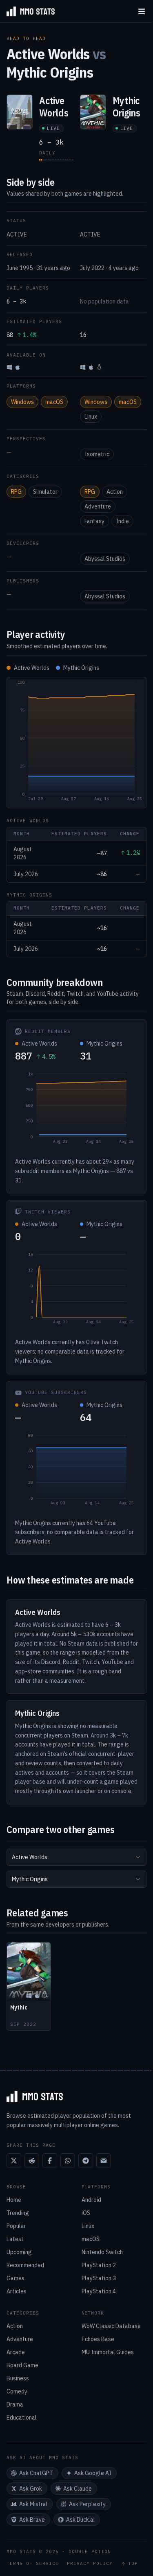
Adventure (98, 506)
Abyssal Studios (105, 559)
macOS (54, 402)
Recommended (25, 2265)
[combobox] (76, 1857)
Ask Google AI (93, 2473)
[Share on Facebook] (50, 2161)
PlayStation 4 (99, 2291)
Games (16, 2278)
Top (133, 2564)
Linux (91, 417)
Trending (18, 2213)
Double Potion (90, 2551)
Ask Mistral (33, 2504)
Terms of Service (33, 2564)
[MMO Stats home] (27, 11)
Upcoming (19, 2252)
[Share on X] (14, 2161)
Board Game (22, 2365)
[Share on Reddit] (32, 2161)
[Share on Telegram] (86, 2161)
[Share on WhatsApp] (68, 2161)
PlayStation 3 (99, 2278)
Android (91, 2200)
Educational (22, 2418)
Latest (15, 2239)
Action (115, 492)
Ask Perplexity (87, 2504)
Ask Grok (31, 2489)
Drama (15, 2404)
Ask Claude (78, 2489)
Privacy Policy (90, 2564)
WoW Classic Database (111, 2326)
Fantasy (94, 521)
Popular (16, 2226)
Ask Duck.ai (80, 2520)
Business (18, 2378)
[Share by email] (104, 2161)
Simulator (45, 492)
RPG (16, 492)
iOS (86, 2213)
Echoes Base (98, 2339)
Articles (17, 2291)
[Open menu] (142, 11)
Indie (122, 521)
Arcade (16, 2352)
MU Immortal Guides (108, 2352)
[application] (76, 743)
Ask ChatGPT (36, 2473)
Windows (22, 402)
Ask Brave (32, 2520)
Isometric (97, 454)
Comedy (17, 2391)
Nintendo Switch (102, 2252)
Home (14, 2200)
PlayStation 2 (99, 2265)
